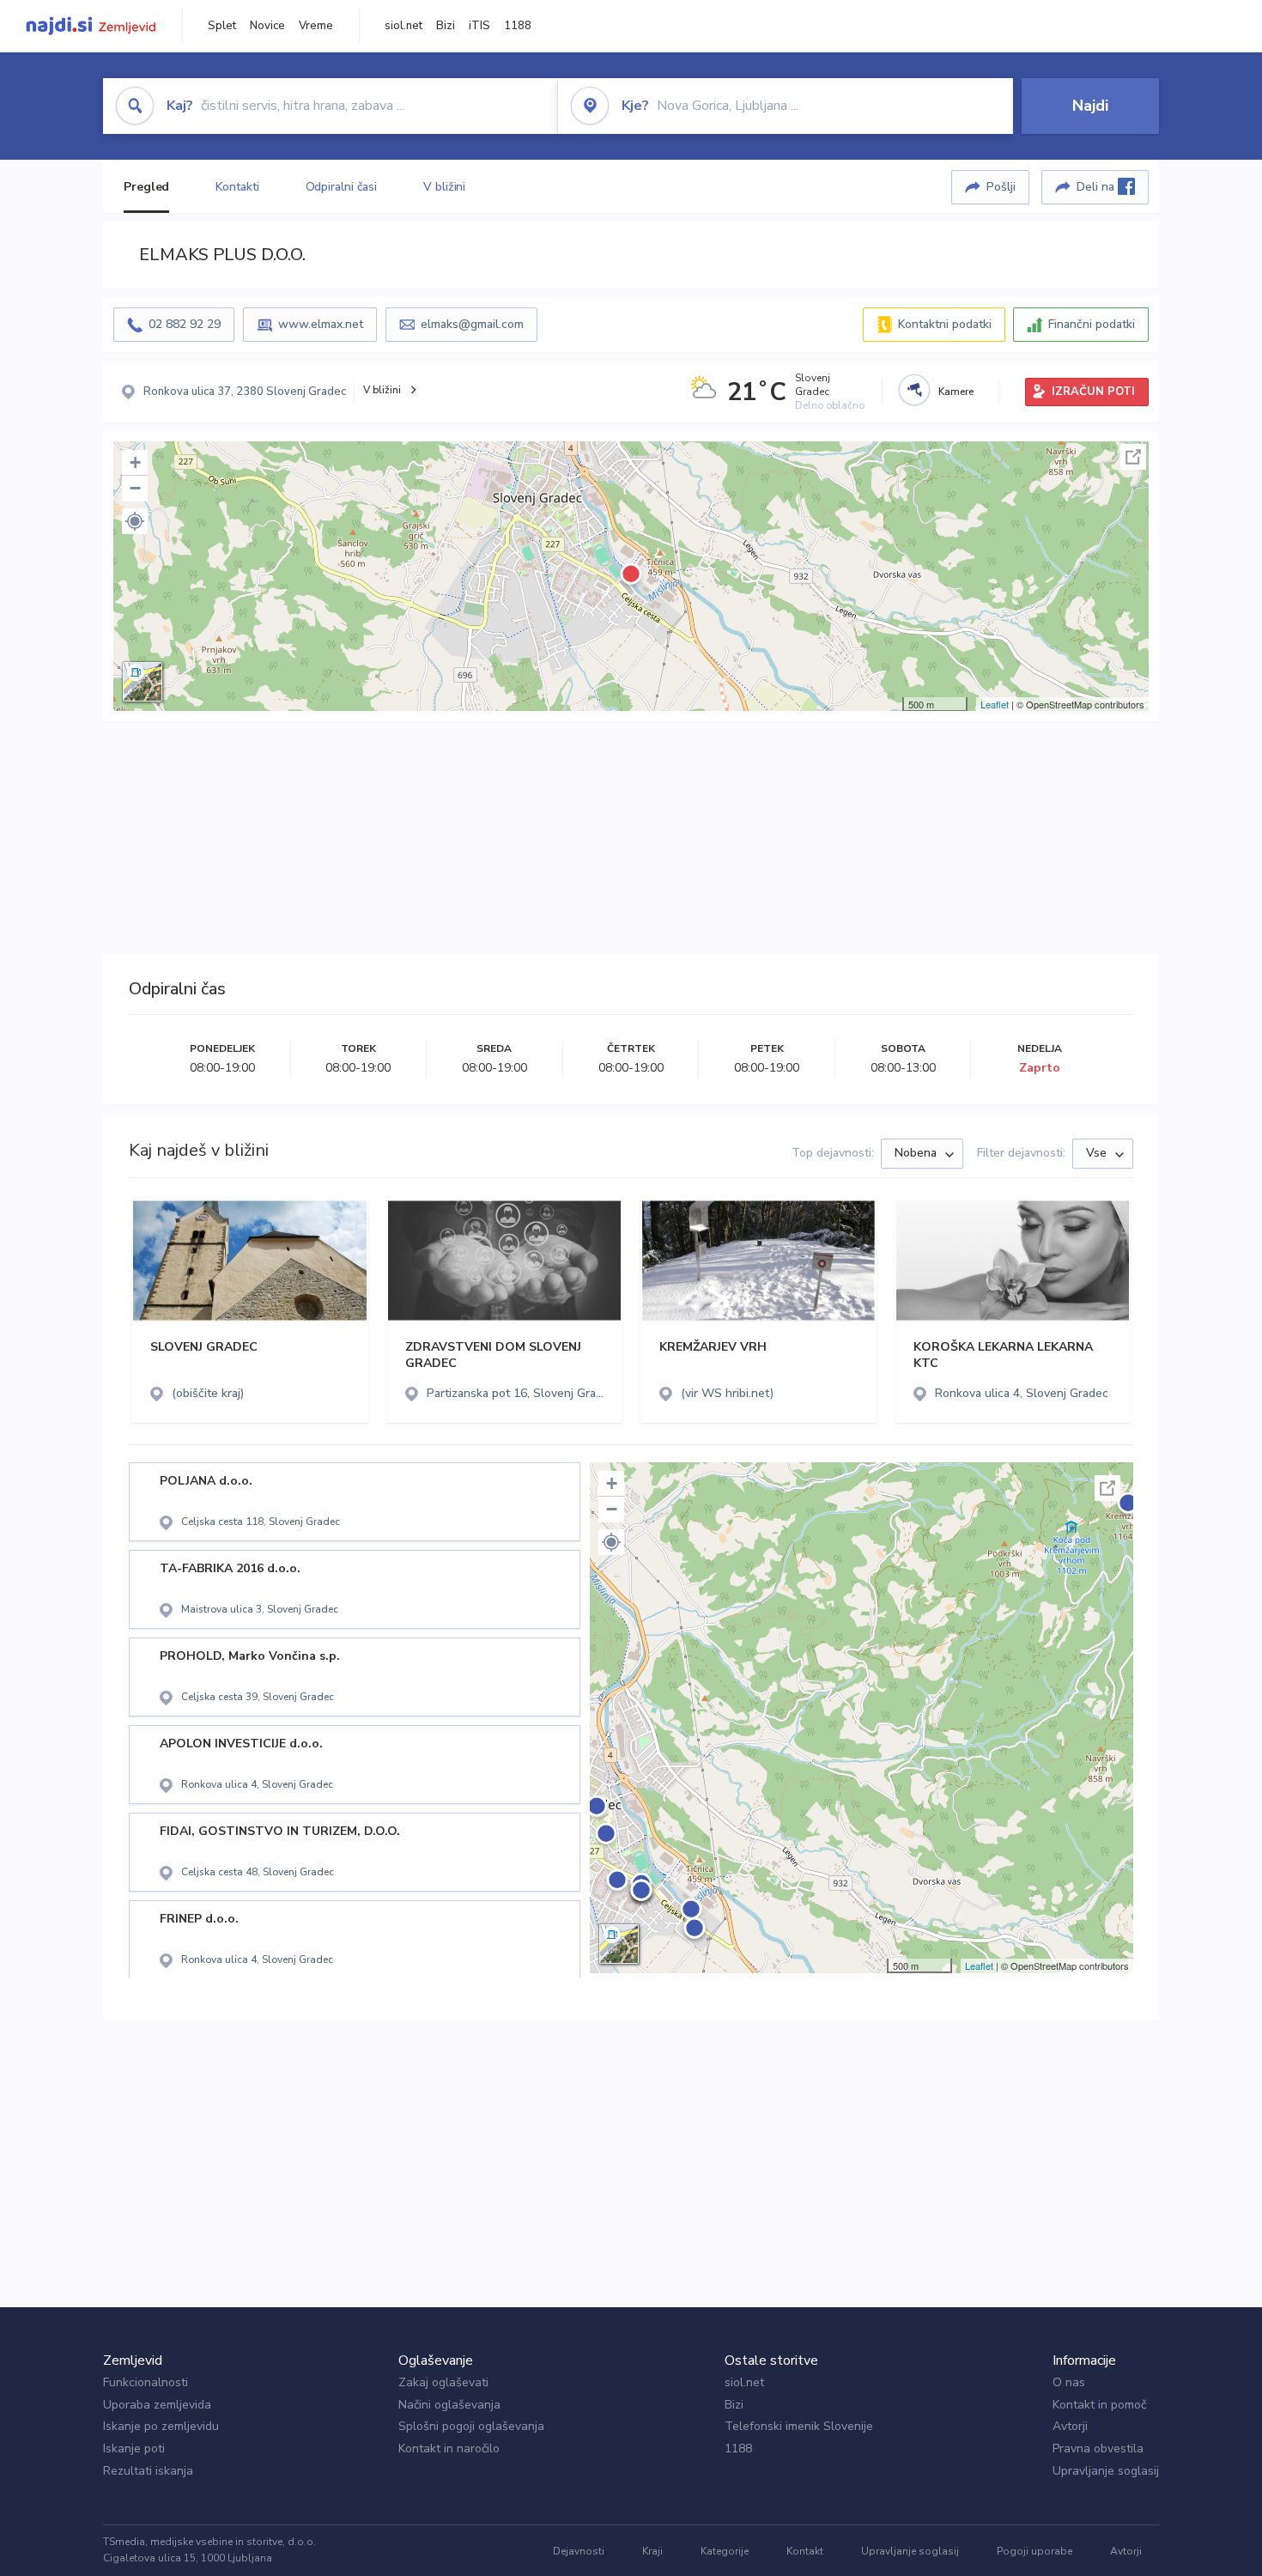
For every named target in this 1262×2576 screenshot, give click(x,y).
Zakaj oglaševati (443, 2382)
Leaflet (995, 704)
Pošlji (1001, 187)
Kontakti (237, 187)
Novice (267, 26)
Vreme (316, 26)
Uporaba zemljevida (157, 2405)
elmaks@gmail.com (472, 324)
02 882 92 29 (185, 324)
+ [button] (135, 462)
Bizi (446, 26)
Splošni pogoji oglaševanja (471, 2426)
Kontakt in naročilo (449, 2448)
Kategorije (725, 2551)
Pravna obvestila (1098, 2448)
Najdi (1090, 106)
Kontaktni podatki (945, 324)
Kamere (956, 392)
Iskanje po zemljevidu (161, 2426)
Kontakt (805, 2551)
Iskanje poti (134, 2448)
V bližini (444, 187)
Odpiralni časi (342, 187)
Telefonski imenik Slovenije (799, 2426)
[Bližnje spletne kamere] (914, 390)
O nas (1069, 2382)
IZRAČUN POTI (1093, 392)
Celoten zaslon (1133, 457)
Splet (222, 26)
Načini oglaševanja (449, 2405)
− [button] (135, 488)
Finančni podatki (1092, 324)
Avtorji (1070, 2426)
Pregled (146, 187)
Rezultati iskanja (148, 2471)
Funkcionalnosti (146, 2382)
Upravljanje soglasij (1106, 2471)
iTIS (479, 26)
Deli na (1097, 187)
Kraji (652, 2551)
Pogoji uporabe (1034, 2551)
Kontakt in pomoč (1099, 2405)
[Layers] (143, 682)
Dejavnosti (579, 2551)
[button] (135, 521)
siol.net (403, 26)
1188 (518, 26)
